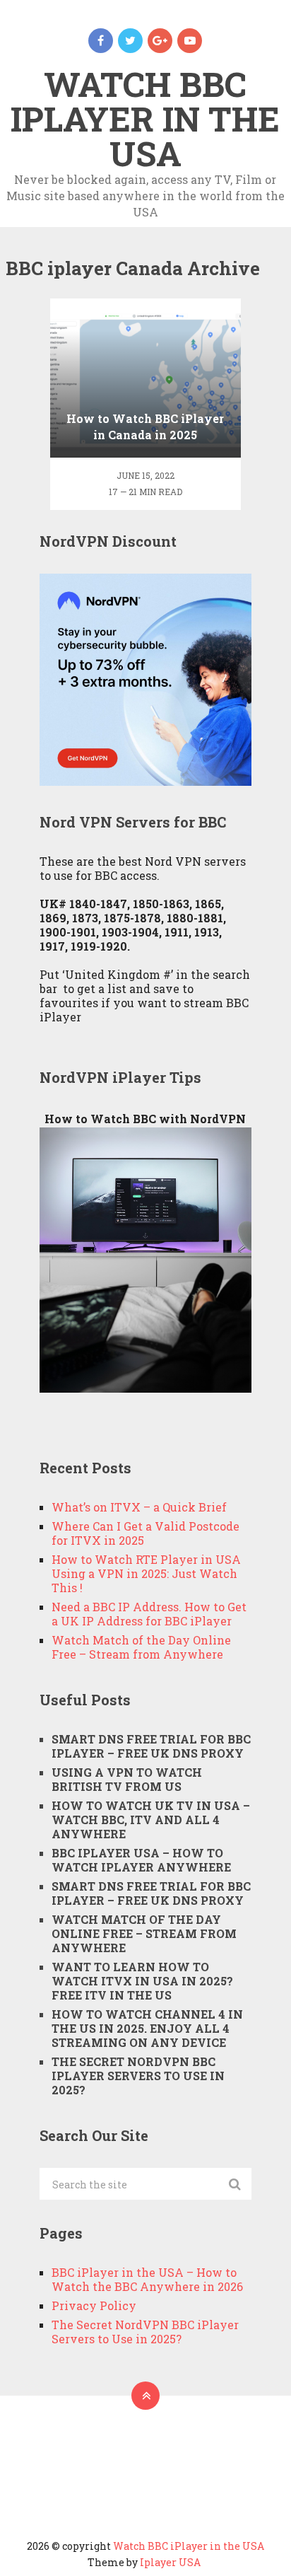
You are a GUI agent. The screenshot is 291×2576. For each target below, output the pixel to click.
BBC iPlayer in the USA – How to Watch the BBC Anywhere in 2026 (147, 2279)
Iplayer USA (170, 2562)
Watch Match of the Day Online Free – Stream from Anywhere (141, 1647)
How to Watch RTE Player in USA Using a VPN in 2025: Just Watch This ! (146, 1573)
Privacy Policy (94, 2305)
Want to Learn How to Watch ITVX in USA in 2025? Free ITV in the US (142, 1981)
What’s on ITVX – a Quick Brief (139, 1507)
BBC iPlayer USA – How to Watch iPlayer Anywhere (141, 1860)
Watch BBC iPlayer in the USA (145, 118)
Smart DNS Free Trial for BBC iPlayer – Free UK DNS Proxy (151, 1746)
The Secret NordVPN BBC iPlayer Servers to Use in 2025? (138, 2076)
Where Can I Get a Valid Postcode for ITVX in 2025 (145, 1533)
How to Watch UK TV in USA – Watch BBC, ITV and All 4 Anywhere (151, 1820)
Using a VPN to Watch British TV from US (127, 1779)
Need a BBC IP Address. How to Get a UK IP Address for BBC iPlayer (149, 1614)
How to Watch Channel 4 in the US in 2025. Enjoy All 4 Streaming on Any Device (147, 2028)
